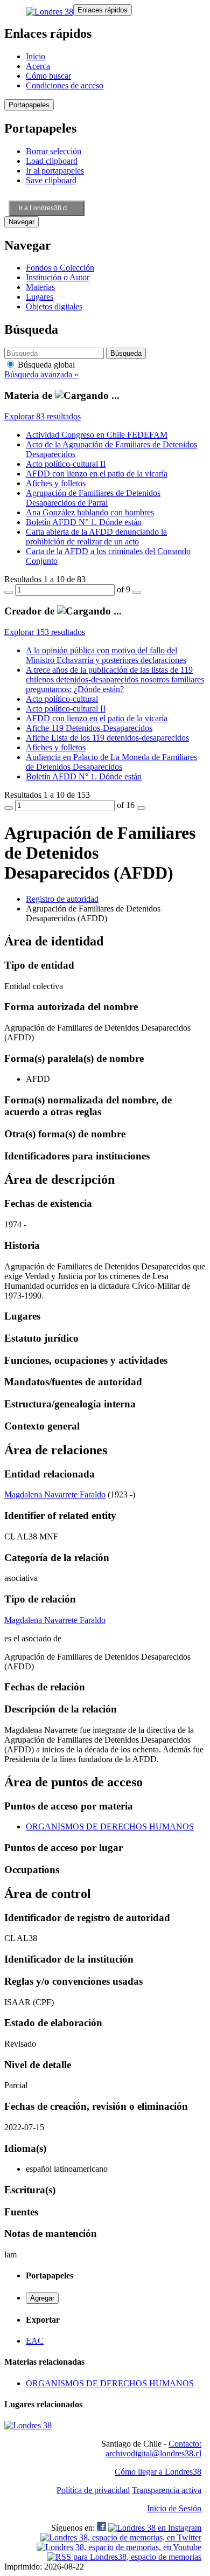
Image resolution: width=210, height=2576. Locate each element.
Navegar (22, 222)
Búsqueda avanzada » (41, 374)
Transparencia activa (167, 2490)
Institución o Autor (58, 277)
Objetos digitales (54, 306)
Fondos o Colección (60, 268)
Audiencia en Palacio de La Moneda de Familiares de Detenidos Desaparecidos (111, 762)
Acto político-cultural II (66, 464)
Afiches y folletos (56, 483)
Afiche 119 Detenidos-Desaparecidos (89, 728)
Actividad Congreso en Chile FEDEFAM (97, 435)
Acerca (38, 66)
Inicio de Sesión (174, 2508)
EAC (35, 2341)
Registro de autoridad (62, 899)
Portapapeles (29, 105)
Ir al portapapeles (55, 171)
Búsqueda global (45, 365)
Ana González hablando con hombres (90, 512)
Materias (40, 287)
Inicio (36, 56)
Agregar (42, 2298)
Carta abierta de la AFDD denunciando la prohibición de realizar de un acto (96, 537)
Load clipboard (52, 161)
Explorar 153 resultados (45, 632)
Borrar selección (54, 151)
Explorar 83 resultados (43, 416)
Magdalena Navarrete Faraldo (55, 1494)
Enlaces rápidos (103, 10)
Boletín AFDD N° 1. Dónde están (84, 522)
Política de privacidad (93, 2490)
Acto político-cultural (62, 699)
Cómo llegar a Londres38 (158, 2472)
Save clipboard (51, 180)
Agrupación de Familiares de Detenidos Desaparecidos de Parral (93, 498)
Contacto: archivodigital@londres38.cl (153, 2449)
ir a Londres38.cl (43, 208)
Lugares (40, 297)
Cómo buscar (48, 76)
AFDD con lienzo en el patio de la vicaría (97, 474)
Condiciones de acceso (65, 85)
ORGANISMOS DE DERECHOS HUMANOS (110, 1826)
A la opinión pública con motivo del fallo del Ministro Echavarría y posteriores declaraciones (106, 655)
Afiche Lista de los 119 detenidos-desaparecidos (107, 738)
